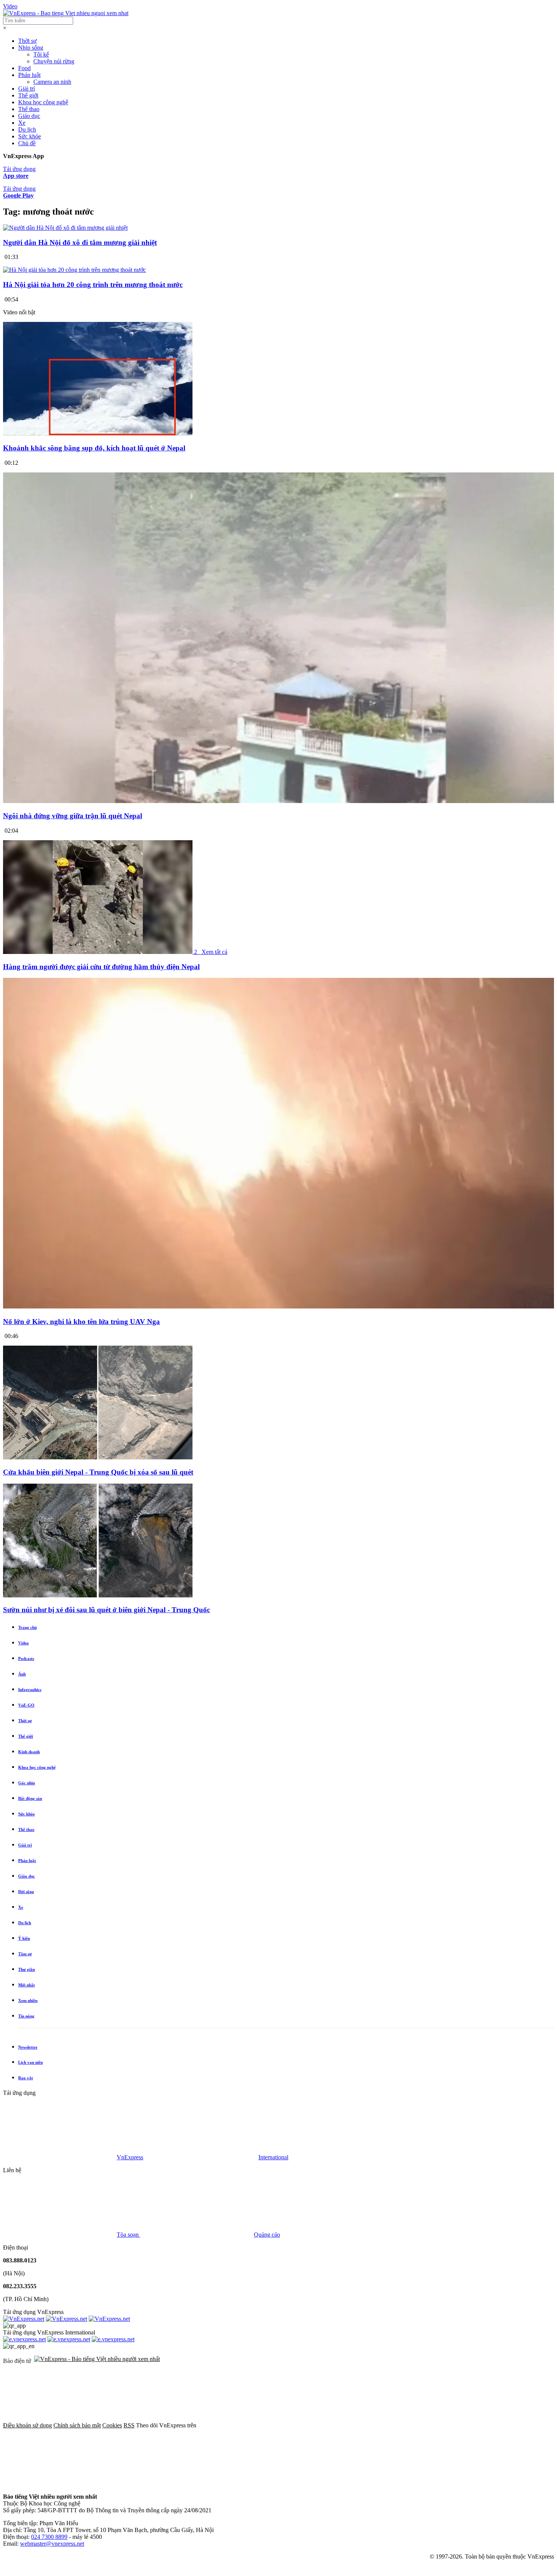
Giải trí (27, 89)
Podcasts (26, 1658)
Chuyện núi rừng (54, 61)
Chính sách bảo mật (77, 2425)
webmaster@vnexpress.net (52, 2544)
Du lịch (27, 129)
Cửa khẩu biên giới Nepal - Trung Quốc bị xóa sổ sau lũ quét (98, 1472)
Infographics (30, 1690)
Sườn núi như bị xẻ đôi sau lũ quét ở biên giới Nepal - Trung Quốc (106, 1610)
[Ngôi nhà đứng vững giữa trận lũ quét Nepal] (278, 801)
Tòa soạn (128, 2235)
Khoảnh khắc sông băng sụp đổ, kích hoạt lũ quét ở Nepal (94, 448)
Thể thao (29, 109)
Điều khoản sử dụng (27, 2425)
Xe (22, 123)
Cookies (112, 2425)
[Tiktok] (60, 2484)
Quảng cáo (267, 2235)
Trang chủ (27, 1627)
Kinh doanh (29, 1752)
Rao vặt (26, 2078)
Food (24, 68)
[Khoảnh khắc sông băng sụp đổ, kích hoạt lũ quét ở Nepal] (98, 434)
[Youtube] (485, 2425)
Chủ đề (27, 143)
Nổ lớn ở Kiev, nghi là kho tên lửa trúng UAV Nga (81, 1322)
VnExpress (130, 2157)
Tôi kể (41, 54)
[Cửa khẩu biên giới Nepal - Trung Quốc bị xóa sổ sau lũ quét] (98, 1457)
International (273, 2157)
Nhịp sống (31, 48)
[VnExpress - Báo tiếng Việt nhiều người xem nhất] (66, 13)
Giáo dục (29, 116)
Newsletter (28, 2047)
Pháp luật (29, 75)
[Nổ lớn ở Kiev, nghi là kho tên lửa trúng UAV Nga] (278, 1307)
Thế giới (28, 95)
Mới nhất (27, 1985)
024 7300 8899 (49, 2537)
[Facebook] (255, 2425)
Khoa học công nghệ (43, 102)
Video (10, 6)
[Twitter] (370, 2425)
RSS (129, 2425)
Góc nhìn (27, 1783)
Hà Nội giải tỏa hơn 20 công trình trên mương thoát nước (93, 285)
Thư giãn (27, 1969)
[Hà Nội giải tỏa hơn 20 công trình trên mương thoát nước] (74, 270)
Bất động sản (30, 1798)
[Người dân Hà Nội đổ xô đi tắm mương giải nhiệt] (65, 228)
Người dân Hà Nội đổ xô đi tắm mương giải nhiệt (80, 242)
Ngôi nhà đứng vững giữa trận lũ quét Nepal (73, 816)
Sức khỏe (30, 136)
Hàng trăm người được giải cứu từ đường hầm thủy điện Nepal (101, 967)
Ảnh (22, 1674)
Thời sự (27, 41)
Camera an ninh (52, 82)
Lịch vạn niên (31, 2062)
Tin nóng (26, 2016)
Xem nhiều (28, 2000)
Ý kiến (24, 1938)
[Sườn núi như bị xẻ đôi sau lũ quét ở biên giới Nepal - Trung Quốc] (98, 1595)
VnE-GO (26, 1705)
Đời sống (26, 1892)
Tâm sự (25, 1954)
